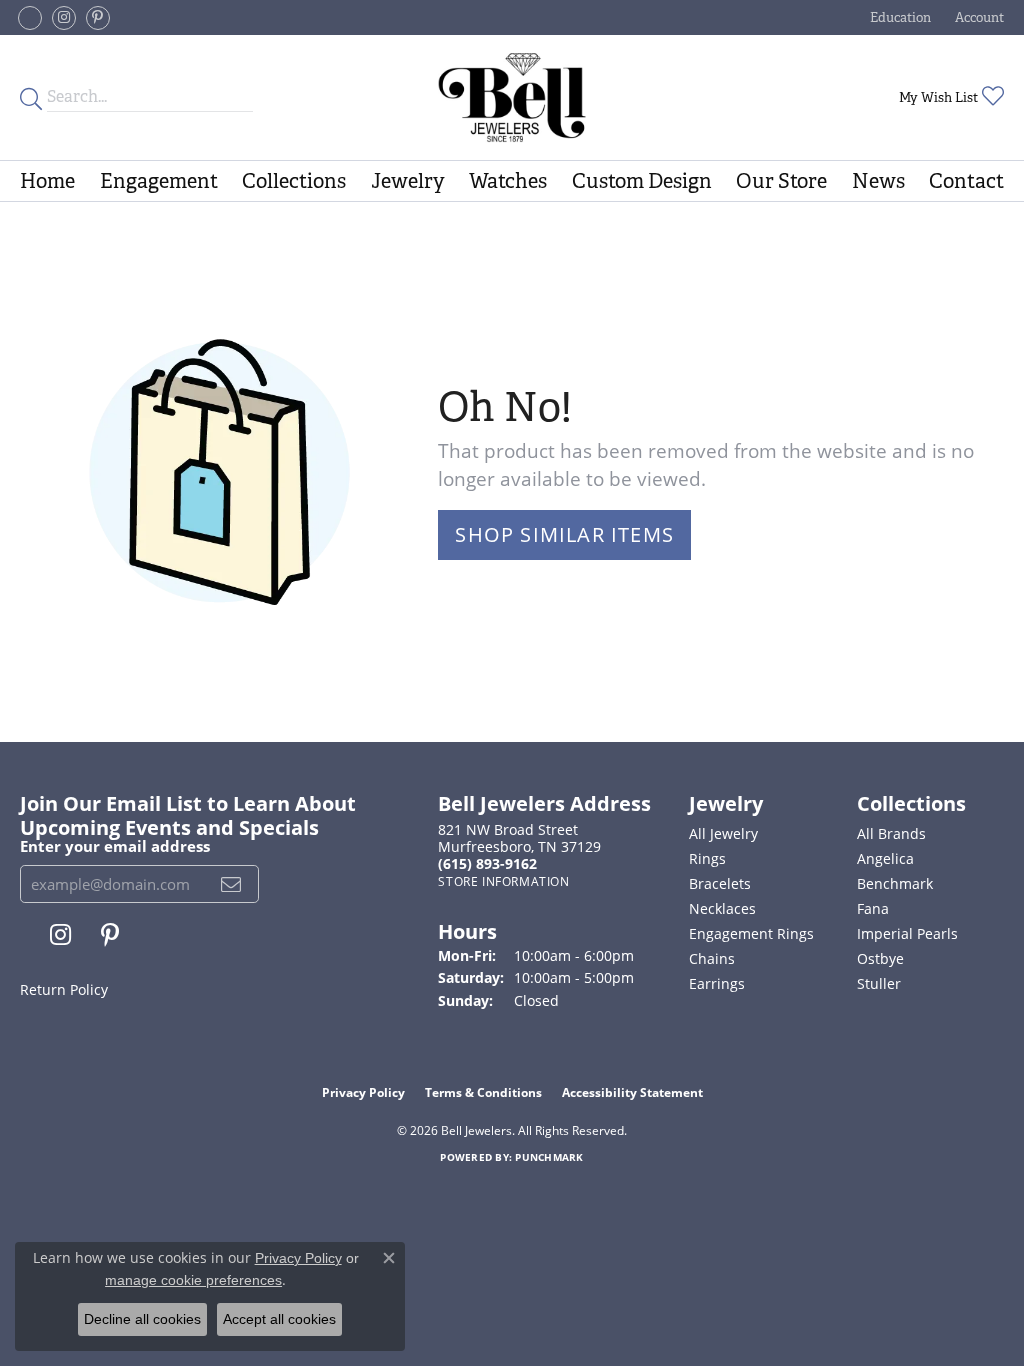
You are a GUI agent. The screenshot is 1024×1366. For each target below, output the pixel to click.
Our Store (781, 181)
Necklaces (722, 908)
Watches (508, 181)
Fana (873, 908)
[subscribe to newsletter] (231, 884)
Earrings (717, 983)
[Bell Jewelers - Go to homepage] (512, 97)
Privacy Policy (363, 1092)
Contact (966, 181)
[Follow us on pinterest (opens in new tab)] (98, 18)
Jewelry (408, 181)
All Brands (891, 833)
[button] (898, 17)
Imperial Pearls (907, 933)
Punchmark (549, 1157)
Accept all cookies (279, 1319)
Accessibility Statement (632, 1092)
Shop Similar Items (564, 534)
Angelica (885, 858)
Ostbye (880, 958)
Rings (707, 858)
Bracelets (720, 883)
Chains (712, 958)
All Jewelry (723, 833)
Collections (294, 181)
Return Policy (64, 989)
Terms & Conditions (483, 1092)
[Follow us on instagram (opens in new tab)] (64, 18)
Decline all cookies (142, 1319)
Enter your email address (115, 846)
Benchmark (895, 883)
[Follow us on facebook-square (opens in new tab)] (30, 18)
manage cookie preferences (193, 1280)
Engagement (159, 181)
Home (47, 181)
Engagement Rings (751, 933)
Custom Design (642, 181)
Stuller (879, 983)
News (878, 181)
